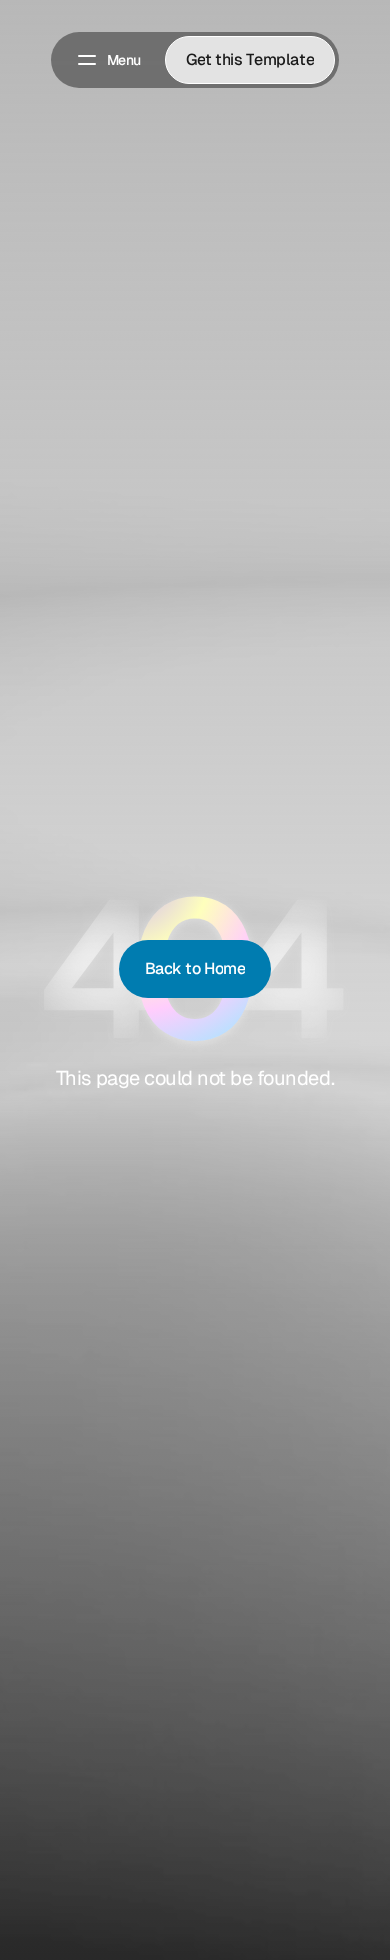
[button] (108, 60)
